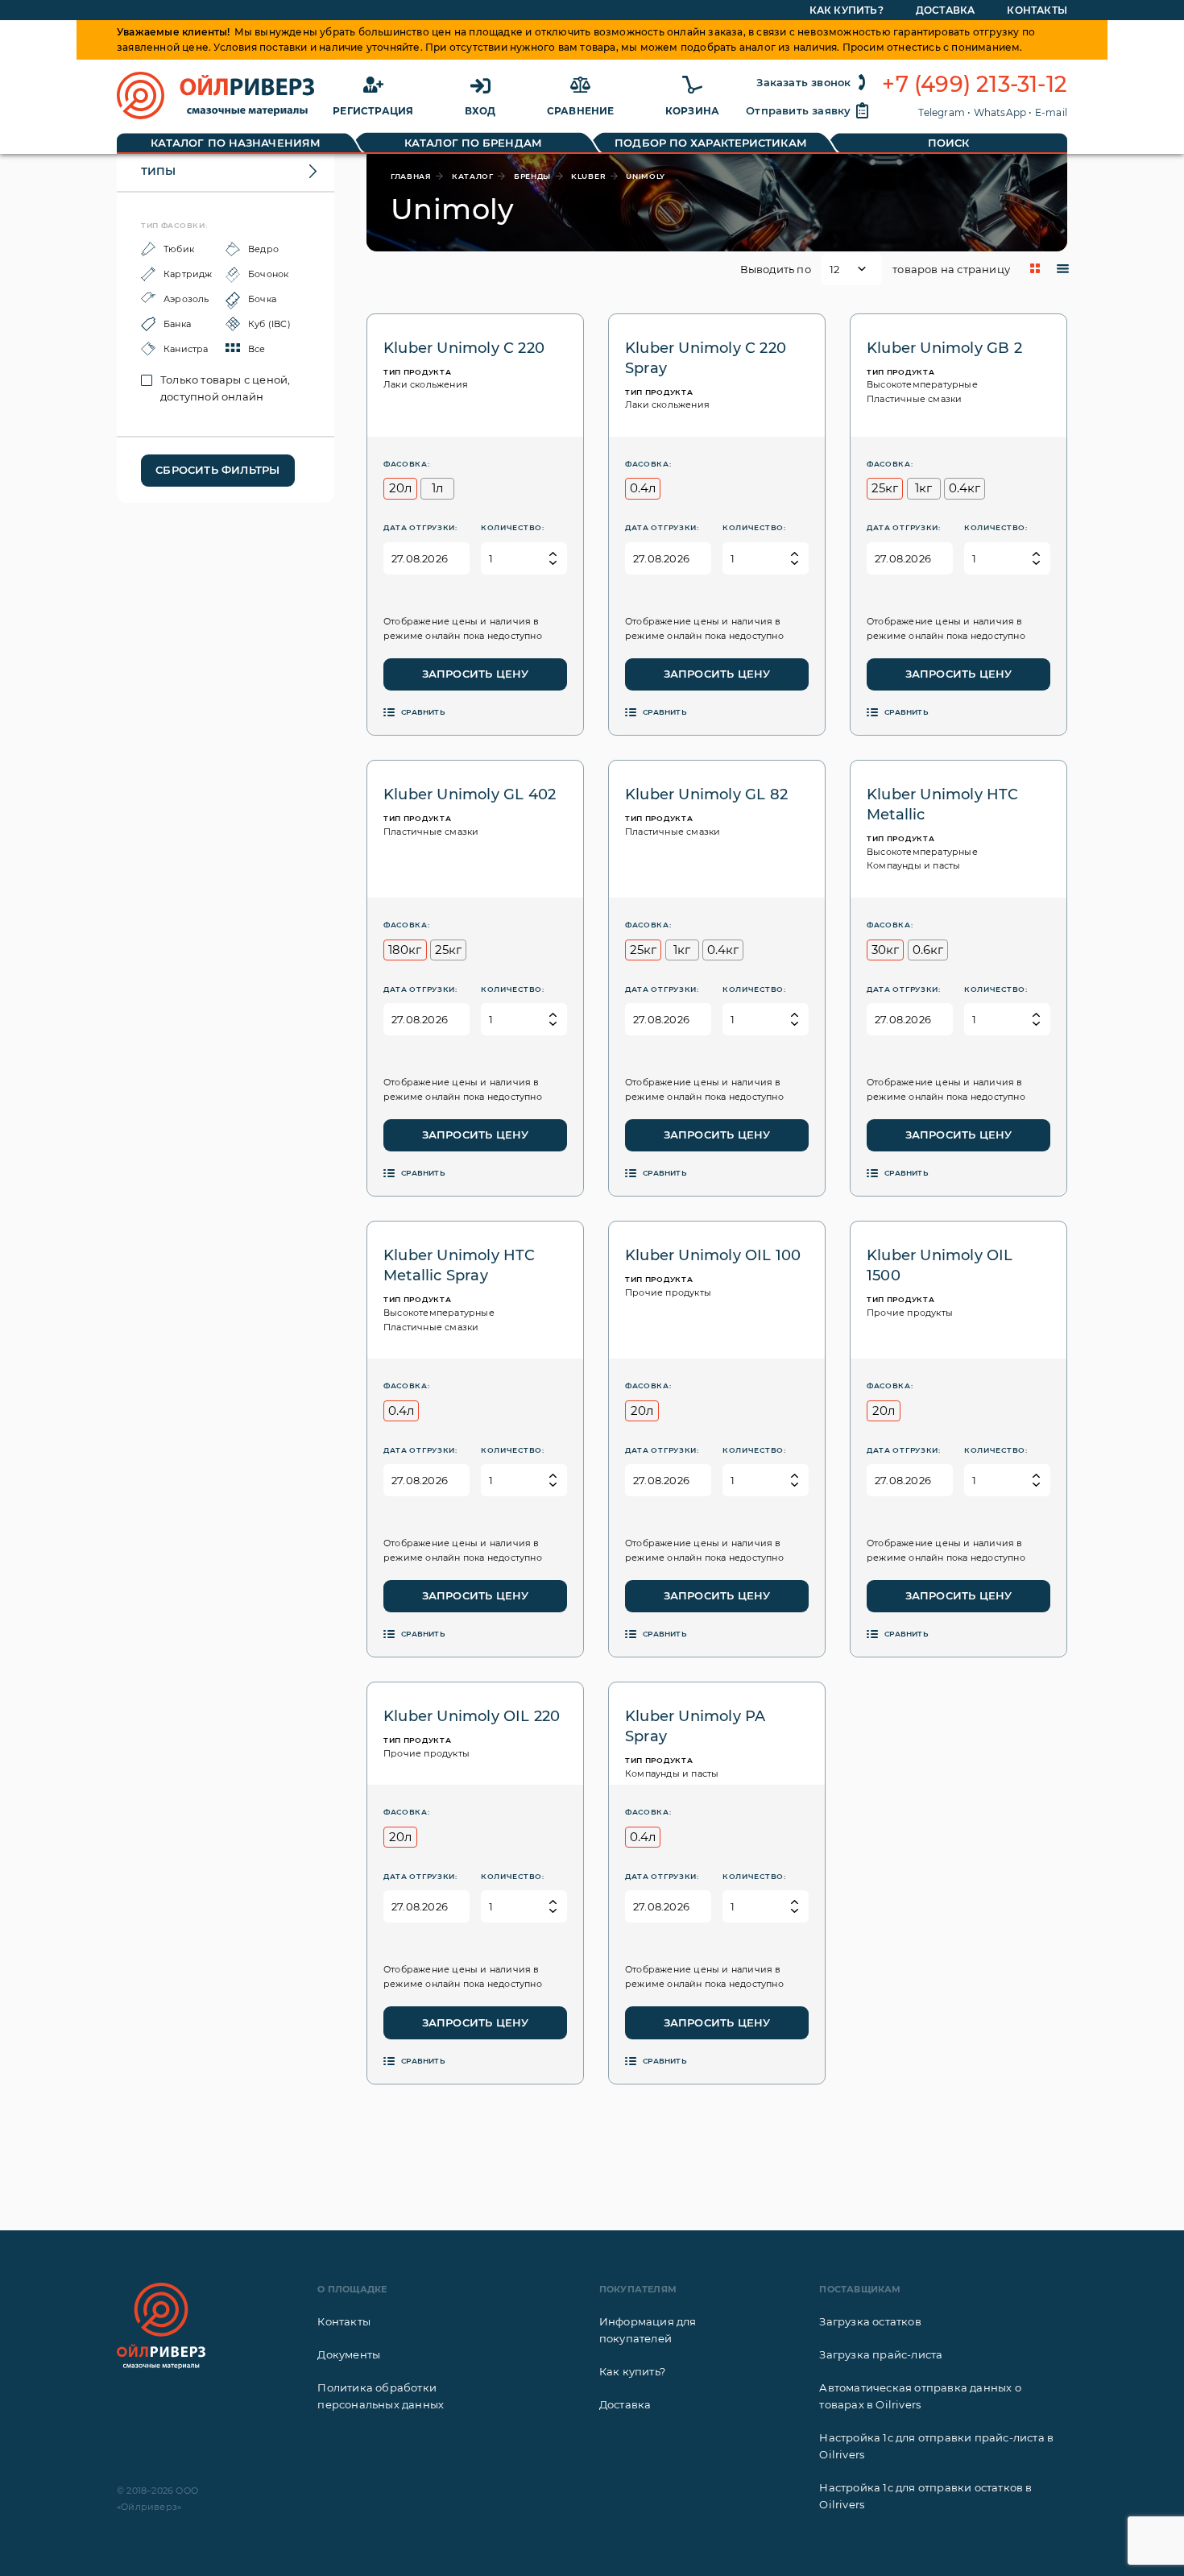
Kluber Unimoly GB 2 (944, 348)
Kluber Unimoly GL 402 (470, 794)
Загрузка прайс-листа (881, 2354)
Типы (158, 171)
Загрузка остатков (870, 2321)
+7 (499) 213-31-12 (975, 85)
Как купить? (847, 10)
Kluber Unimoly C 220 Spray (706, 358)
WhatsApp (1000, 112)
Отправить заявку (798, 110)
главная (411, 176)
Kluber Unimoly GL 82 (706, 794)
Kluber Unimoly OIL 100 (713, 1255)
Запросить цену (476, 674)
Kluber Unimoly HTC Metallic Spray (460, 1265)
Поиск (949, 143)
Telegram (942, 112)
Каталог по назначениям (236, 143)
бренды (532, 176)
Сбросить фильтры (217, 470)
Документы (349, 2354)
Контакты (1037, 10)
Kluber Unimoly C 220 (464, 348)
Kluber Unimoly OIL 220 (472, 1716)
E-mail (1051, 112)
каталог (473, 176)
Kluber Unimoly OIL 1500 (940, 1265)
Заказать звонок (803, 82)
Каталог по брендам (473, 143)
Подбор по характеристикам (711, 143)
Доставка (946, 10)
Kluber (588, 176)
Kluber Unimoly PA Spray (695, 1726)
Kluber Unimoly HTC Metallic (943, 805)
